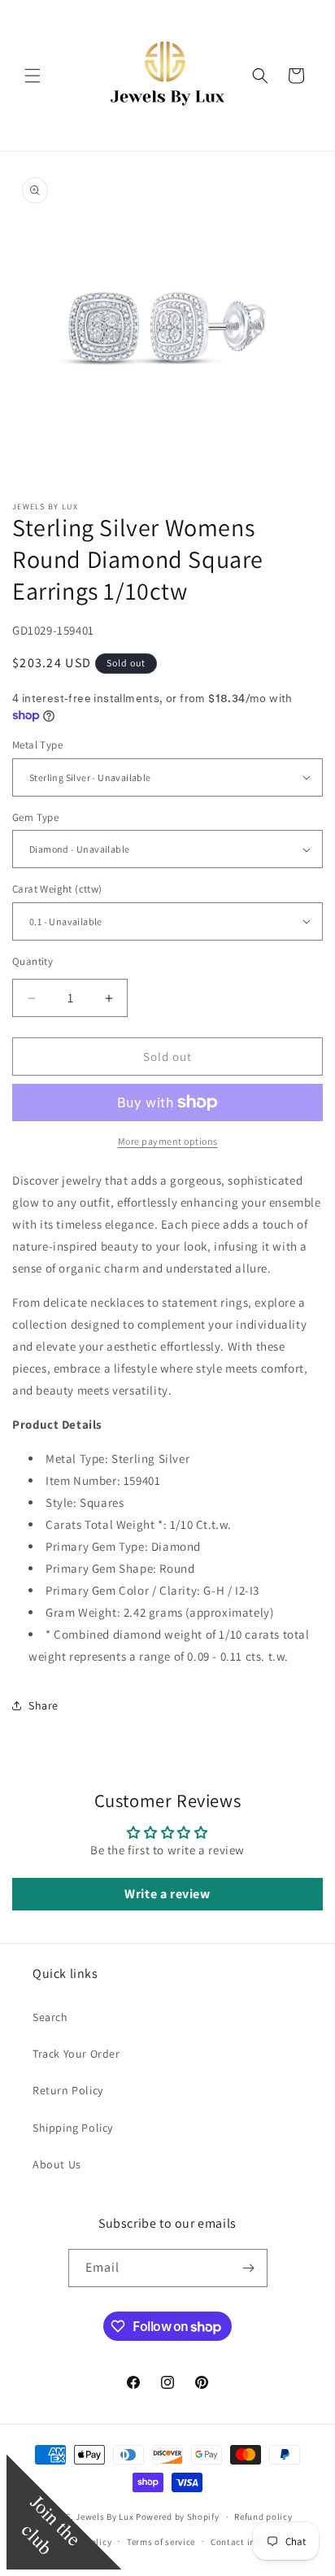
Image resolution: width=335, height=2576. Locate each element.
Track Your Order (76, 2054)
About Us (57, 2164)
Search (50, 2017)
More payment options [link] (168, 1141)
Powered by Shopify (178, 2517)
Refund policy (263, 2517)
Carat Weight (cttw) (57, 889)
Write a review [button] (167, 1894)
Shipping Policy (73, 2128)
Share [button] (44, 1705)
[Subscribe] (249, 2268)
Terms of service (161, 2542)
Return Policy (68, 2090)
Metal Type (37, 745)
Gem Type (35, 817)
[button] (33, 76)
